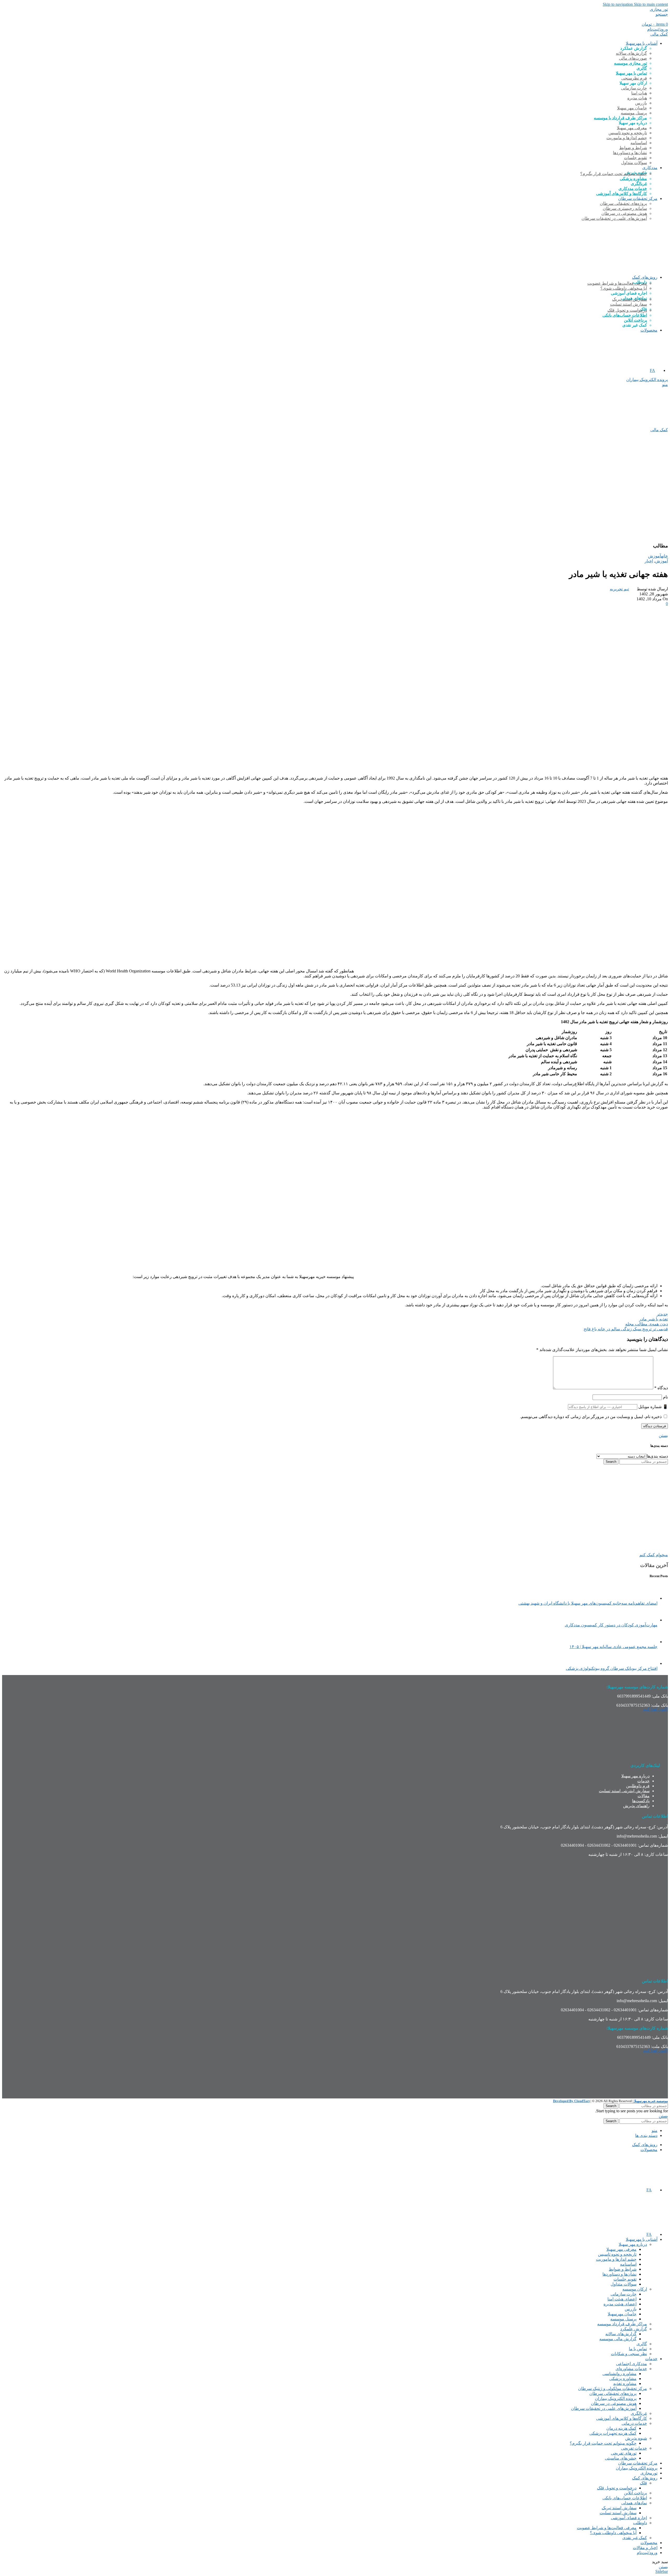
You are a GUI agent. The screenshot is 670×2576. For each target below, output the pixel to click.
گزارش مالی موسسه (618, 2339)
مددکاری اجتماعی (632, 2364)
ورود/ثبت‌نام (647, 2553)
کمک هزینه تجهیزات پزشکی (613, 2433)
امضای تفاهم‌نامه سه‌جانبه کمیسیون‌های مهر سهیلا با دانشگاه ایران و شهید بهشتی (588, 1603)
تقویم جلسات (635, 158)
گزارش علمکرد (634, 2329)
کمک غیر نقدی (635, 2538)
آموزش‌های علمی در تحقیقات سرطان (614, 218)
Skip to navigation (618, 4)
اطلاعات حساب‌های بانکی (625, 315)
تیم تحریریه (619, 589)
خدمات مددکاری (633, 189)
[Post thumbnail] (648, 1598)
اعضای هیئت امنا (622, 2299)
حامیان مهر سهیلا (632, 108)
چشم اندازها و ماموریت (627, 138)
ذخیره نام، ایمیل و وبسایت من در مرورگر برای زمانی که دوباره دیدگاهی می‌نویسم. (591, 1417)
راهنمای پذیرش (636, 1806)
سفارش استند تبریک (630, 299)
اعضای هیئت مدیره (620, 2304)
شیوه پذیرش (636, 2438)
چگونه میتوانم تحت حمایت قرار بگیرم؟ (614, 174)
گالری (642, 68)
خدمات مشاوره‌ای (631, 2369)
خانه (665, 556)
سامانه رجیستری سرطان (625, 208)
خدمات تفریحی (634, 2448)
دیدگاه (661, 1388)
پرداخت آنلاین (635, 320)
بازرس (641, 103)
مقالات (644, 1796)
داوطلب (640, 2523)
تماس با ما (638, 2349)
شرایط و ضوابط (633, 148)
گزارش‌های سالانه (631, 53)
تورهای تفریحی (624, 2453)
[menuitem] (655, 370)
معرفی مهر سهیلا (632, 128)
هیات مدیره (637, 98)
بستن (663, 1435)
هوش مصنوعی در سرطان (624, 213)
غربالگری (639, 184)
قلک (643, 2483)
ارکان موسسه (635, 2289)
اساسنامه (639, 143)
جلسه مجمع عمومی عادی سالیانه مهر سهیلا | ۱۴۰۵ (613, 1647)
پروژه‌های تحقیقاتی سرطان (623, 203)
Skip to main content (651, 4)
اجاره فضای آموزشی (629, 2518)
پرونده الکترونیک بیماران (647, 380)
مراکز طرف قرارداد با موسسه (620, 118)
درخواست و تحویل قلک (627, 310)
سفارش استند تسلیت (629, 304)
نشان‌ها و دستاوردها (630, 153)
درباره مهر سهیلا (635, 1776)
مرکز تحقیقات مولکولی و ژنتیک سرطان (613, 2389)
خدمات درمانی (634, 2423)
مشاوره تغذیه (625, 2384)
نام (665, 1397)
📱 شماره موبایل (653, 1407)
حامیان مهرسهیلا (622, 2314)
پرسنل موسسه (634, 113)
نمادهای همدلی (634, 2503)
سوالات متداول (634, 163)
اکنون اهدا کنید (655, 1709)
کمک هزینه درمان (621, 2428)
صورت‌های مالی (633, 58)
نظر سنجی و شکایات (629, 2354)
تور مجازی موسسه (630, 63)
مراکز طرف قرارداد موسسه (622, 2324)
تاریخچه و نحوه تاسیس (628, 133)
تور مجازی (659, 9)
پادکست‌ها (641, 1801)
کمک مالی (659, 34)
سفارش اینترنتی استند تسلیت (624, 1791)
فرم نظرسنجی (634, 78)
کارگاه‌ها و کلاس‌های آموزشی (622, 194)
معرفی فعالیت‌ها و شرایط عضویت (617, 283)
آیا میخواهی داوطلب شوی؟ (624, 288)
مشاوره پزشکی (633, 179)
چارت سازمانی (634, 88)
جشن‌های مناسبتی (621, 2458)
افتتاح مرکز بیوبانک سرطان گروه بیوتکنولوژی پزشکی (612, 1668)
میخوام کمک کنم (654, 1555)
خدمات (643, 1781)
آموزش (655, 556)
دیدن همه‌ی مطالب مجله (647, 1324)
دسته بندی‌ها (657, 1456)
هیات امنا (639, 93)
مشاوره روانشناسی (619, 2374)
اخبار (649, 561)
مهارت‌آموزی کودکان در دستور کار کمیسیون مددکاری (611, 1625)
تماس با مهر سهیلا (631, 73)
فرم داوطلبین (638, 1786)
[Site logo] (644, 268)
